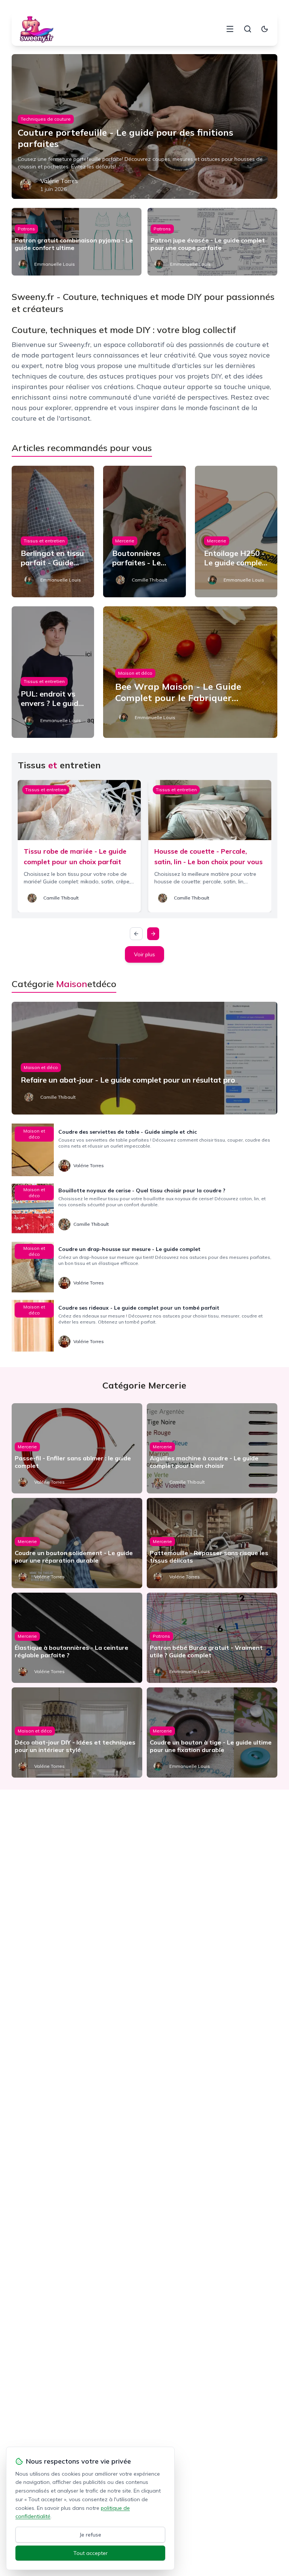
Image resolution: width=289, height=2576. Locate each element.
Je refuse (91, 2535)
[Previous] (136, 934)
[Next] (153, 934)
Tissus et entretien (44, 541)
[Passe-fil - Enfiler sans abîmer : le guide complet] (77, 1448)
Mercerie (125, 541)
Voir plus (144, 954)
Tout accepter (91, 2553)
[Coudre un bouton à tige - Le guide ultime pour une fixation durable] (212, 1732)
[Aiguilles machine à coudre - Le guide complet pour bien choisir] (212, 1448)
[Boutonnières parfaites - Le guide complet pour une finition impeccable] (144, 532)
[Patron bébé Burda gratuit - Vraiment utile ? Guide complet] (212, 1638)
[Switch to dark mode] (265, 29)
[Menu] (230, 29)
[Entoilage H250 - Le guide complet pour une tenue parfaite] (236, 532)
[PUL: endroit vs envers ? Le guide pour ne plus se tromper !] (53, 672)
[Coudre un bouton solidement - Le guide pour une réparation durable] (77, 1543)
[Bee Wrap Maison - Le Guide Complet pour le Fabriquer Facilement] (190, 672)
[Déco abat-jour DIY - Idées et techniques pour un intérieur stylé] (77, 1732)
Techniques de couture (46, 119)
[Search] (248, 29)
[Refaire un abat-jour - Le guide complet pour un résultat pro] (145, 1058)
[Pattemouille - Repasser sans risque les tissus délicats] (212, 1543)
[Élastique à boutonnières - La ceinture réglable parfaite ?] (77, 1638)
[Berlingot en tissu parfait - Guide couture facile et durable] (53, 532)
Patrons (26, 229)
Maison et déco (135, 673)
